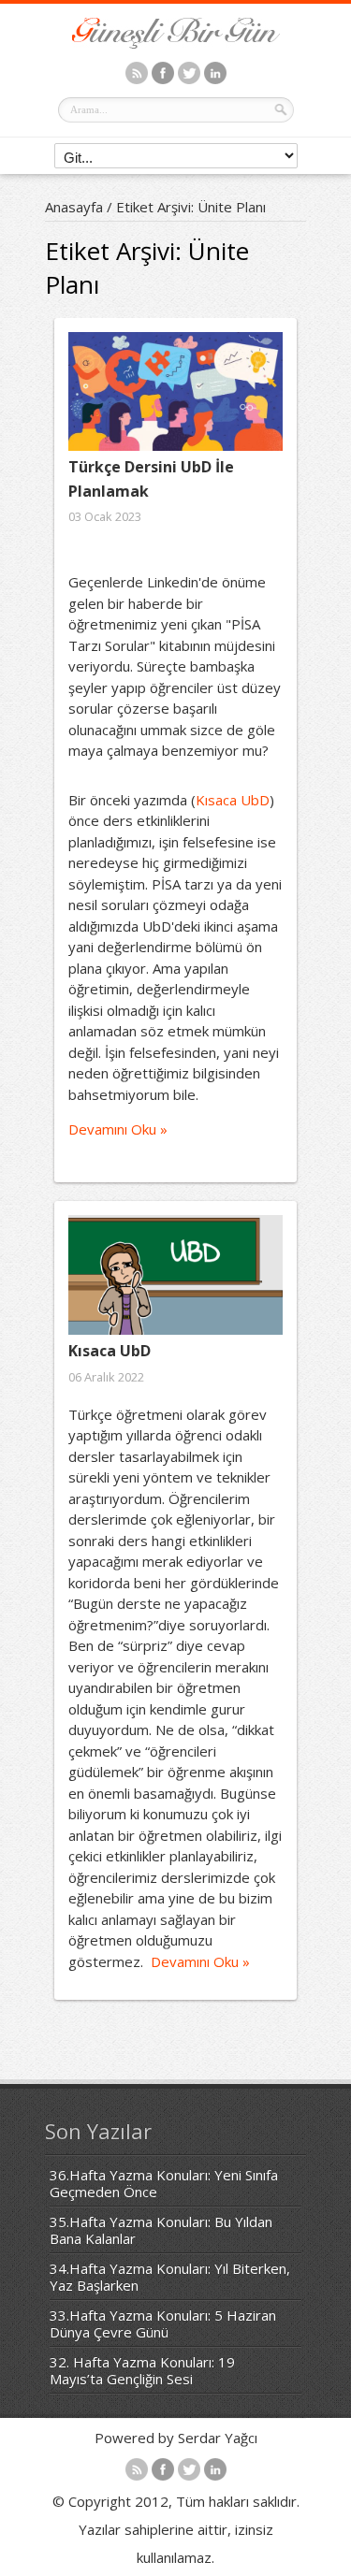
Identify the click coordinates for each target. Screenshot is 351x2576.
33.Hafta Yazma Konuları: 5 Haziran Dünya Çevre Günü (163, 2323)
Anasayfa (74, 207)
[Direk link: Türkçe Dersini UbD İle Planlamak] (175, 391)
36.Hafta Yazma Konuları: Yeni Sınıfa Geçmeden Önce (164, 2183)
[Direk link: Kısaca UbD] (175, 1275)
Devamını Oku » (118, 1129)
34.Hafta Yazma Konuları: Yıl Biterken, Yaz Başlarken (170, 2277)
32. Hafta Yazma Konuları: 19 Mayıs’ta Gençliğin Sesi (142, 2370)
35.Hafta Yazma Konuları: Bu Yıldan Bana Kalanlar (161, 2230)
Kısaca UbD (233, 800)
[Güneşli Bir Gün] (176, 43)
